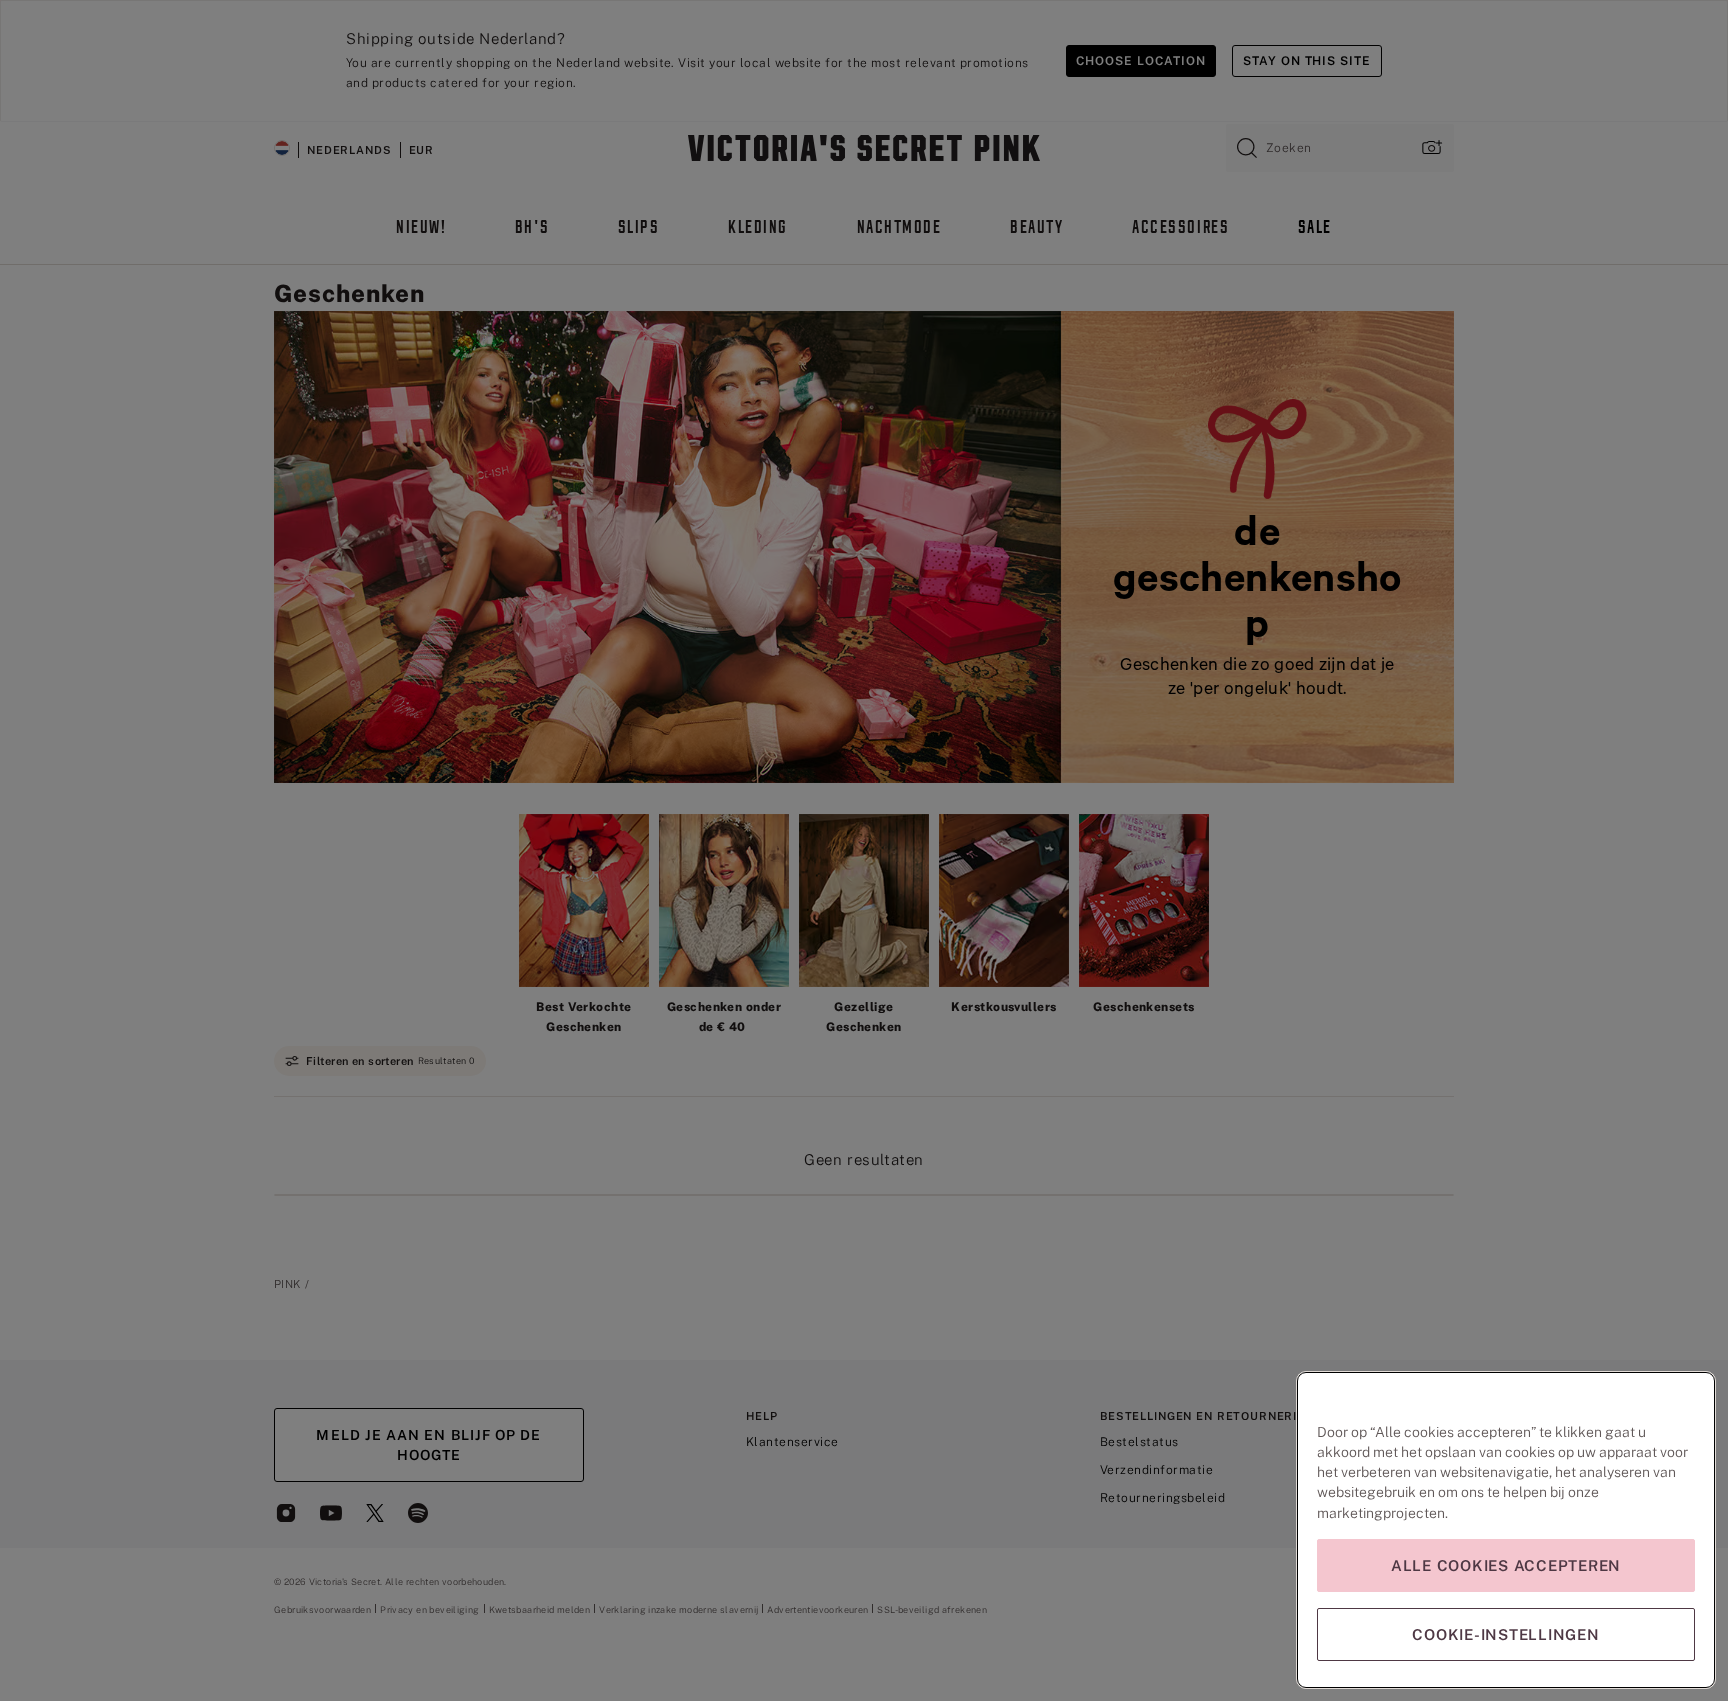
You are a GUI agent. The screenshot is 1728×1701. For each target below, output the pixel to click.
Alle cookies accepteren (1506, 1565)
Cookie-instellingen (1505, 1634)
